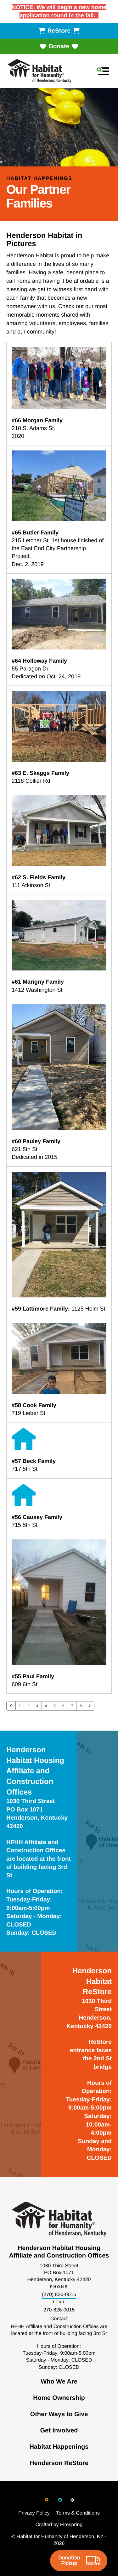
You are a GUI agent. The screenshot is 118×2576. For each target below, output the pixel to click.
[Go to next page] (90, 1706)
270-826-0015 (59, 2310)
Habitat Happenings (59, 2447)
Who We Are (59, 2382)
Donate (59, 47)
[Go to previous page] (11, 1706)
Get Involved (59, 2431)
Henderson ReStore (59, 2463)
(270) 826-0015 (59, 2295)
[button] (103, 71)
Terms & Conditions (78, 2513)
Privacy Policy (34, 2513)
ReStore (59, 31)
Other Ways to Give (59, 2414)
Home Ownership (59, 2398)
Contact (59, 2319)
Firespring (71, 2525)
